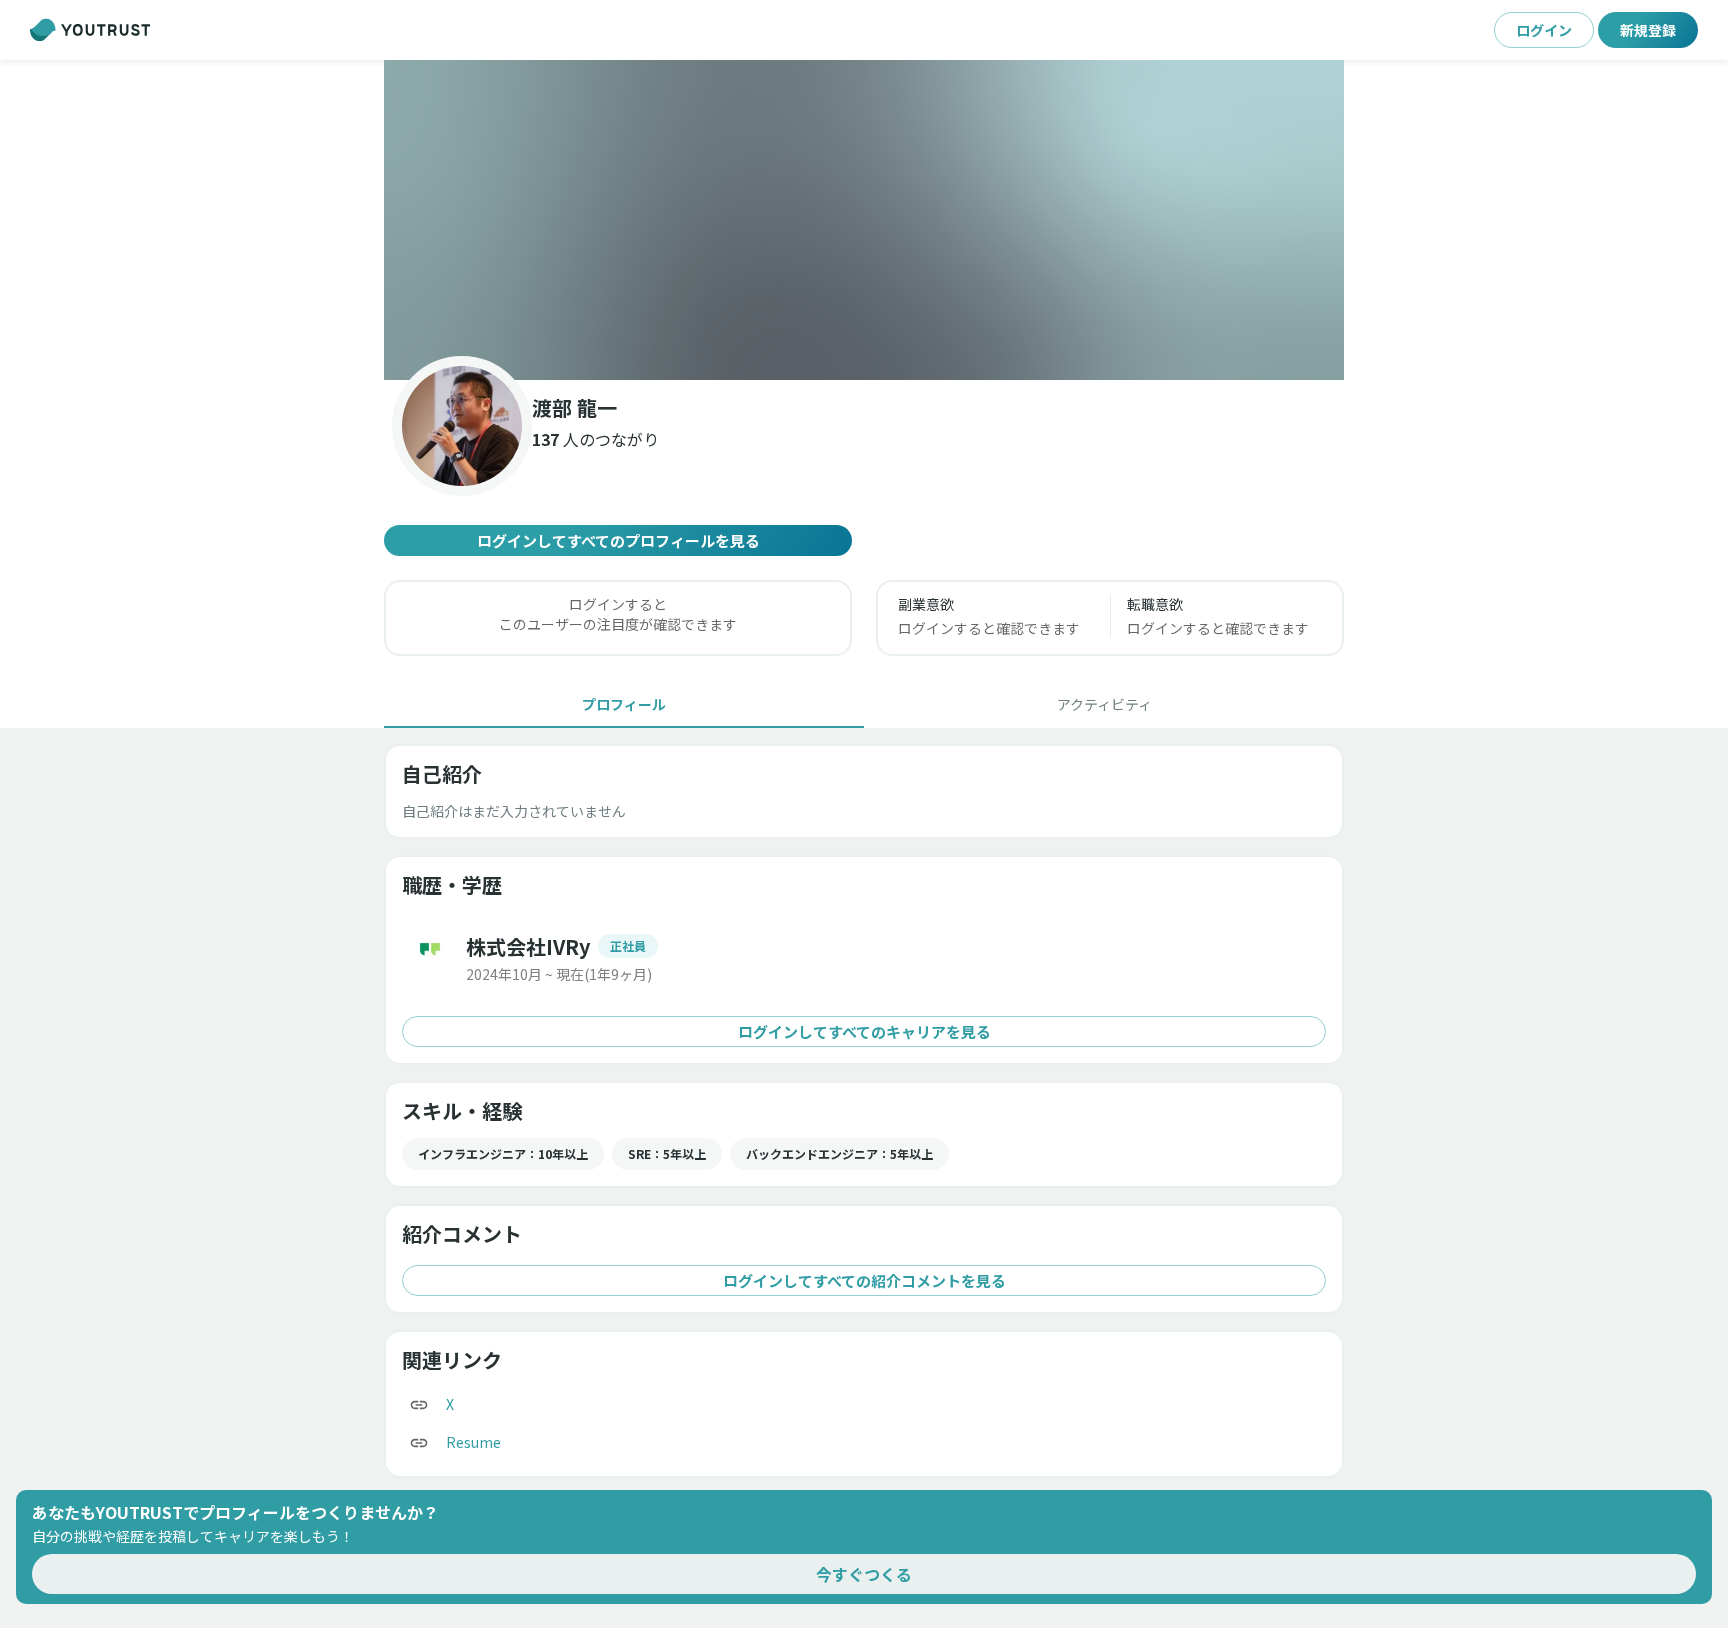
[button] (864, 220)
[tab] (624, 704)
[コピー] (419, 1405)
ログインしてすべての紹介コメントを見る (864, 1280)
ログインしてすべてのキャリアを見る (864, 1031)
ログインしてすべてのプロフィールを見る (618, 540)
